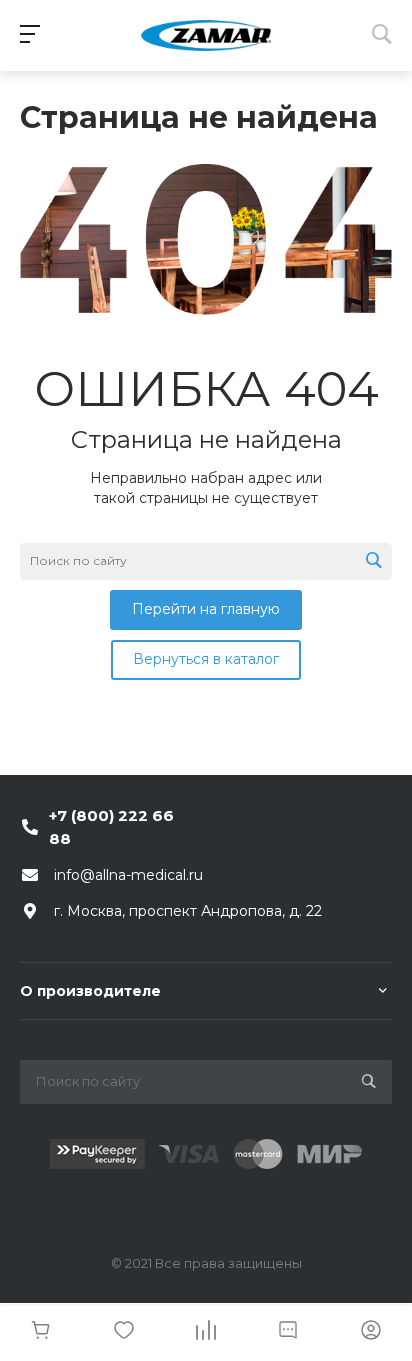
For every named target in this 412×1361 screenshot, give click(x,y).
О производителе (90, 991)
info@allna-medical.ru (128, 875)
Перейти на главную (206, 609)
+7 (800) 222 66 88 (111, 827)
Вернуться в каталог (206, 659)
